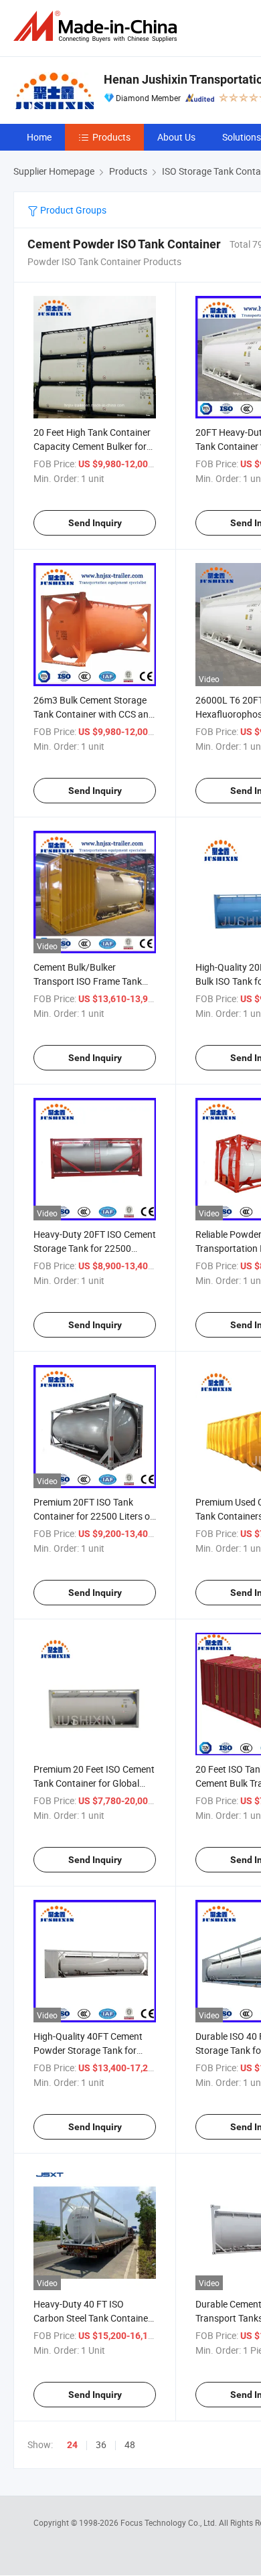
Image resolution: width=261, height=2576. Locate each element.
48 (130, 2444)
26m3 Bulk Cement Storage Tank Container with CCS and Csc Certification (94, 714)
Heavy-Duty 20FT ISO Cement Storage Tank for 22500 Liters (95, 1248)
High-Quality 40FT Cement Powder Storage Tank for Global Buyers (88, 2050)
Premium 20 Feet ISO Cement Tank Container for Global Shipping (94, 1783)
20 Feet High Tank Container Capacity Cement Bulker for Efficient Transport (92, 446)
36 (101, 2444)
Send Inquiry (95, 523)
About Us (176, 137)
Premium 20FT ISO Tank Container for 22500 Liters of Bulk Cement (93, 1516)
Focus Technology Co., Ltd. (170, 2522)
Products (111, 137)
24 (72, 2445)
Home (39, 137)
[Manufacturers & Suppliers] (98, 26)
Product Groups (72, 210)
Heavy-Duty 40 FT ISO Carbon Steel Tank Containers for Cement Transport (95, 2318)
